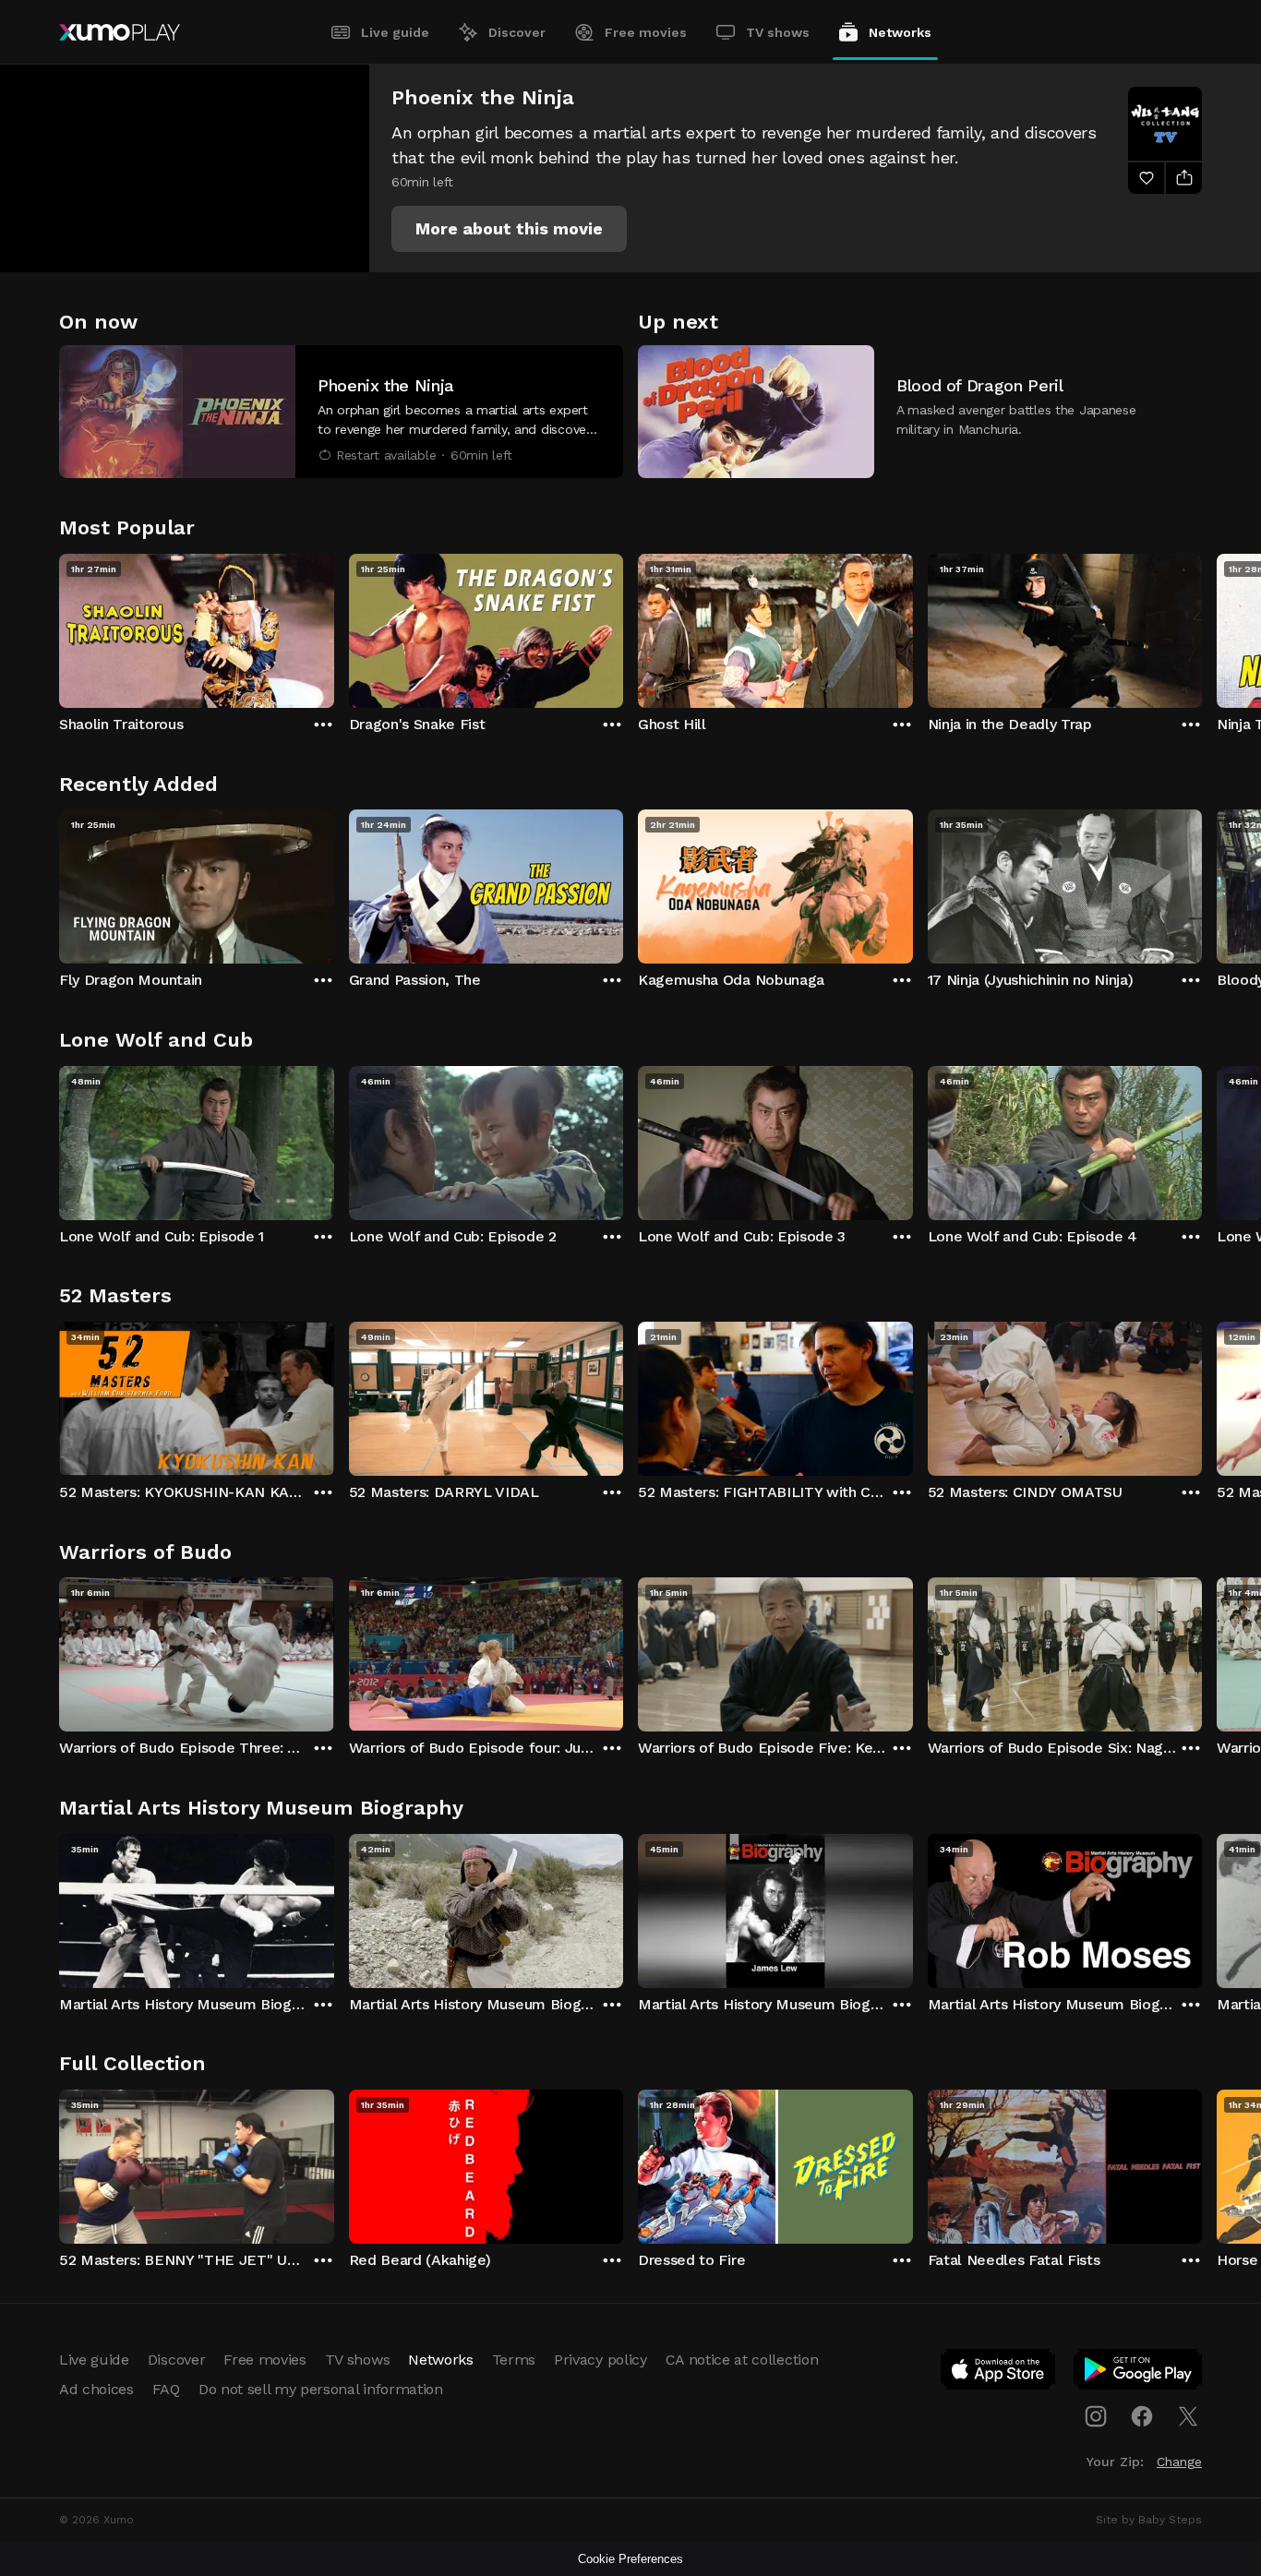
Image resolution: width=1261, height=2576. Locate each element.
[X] (1188, 2416)
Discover (517, 32)
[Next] (1202, 627)
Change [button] (1179, 2462)
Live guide (395, 32)
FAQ (166, 2389)
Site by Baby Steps (1149, 2520)
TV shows (778, 32)
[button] (509, 229)
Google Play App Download (1139, 2373)
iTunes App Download (999, 2373)
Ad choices (96, 2389)
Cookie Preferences (630, 2559)
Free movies (646, 32)
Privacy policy (600, 2360)
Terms (514, 2360)
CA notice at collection (742, 2360)
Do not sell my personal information (321, 2389)
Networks (900, 32)
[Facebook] (1142, 2416)
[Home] (120, 32)
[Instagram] (1096, 2416)
